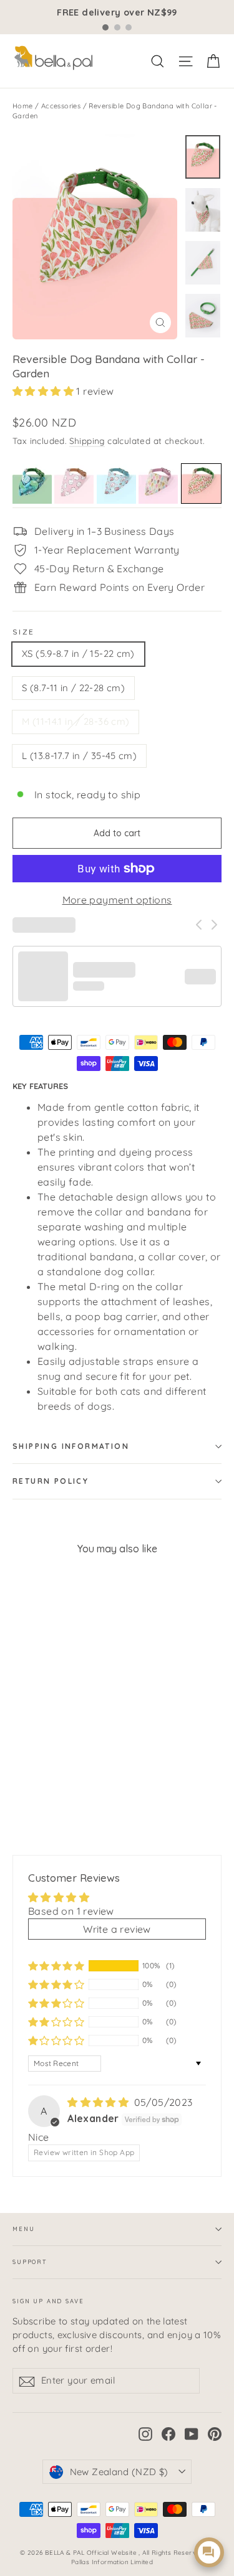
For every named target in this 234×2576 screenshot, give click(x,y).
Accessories (61, 106)
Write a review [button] (117, 1929)
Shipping (87, 441)
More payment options (117, 900)
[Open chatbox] (209, 2552)
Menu (23, 2229)
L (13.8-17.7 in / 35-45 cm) (79, 756)
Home (23, 106)
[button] (44, 391)
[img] (99, 2102)
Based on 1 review (71, 1911)
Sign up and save (48, 2301)
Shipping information (71, 1446)
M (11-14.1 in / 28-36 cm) (76, 721)
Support (30, 2262)
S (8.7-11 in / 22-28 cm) (73, 688)
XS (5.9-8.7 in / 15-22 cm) (78, 653)
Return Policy (51, 1481)
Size (24, 632)
